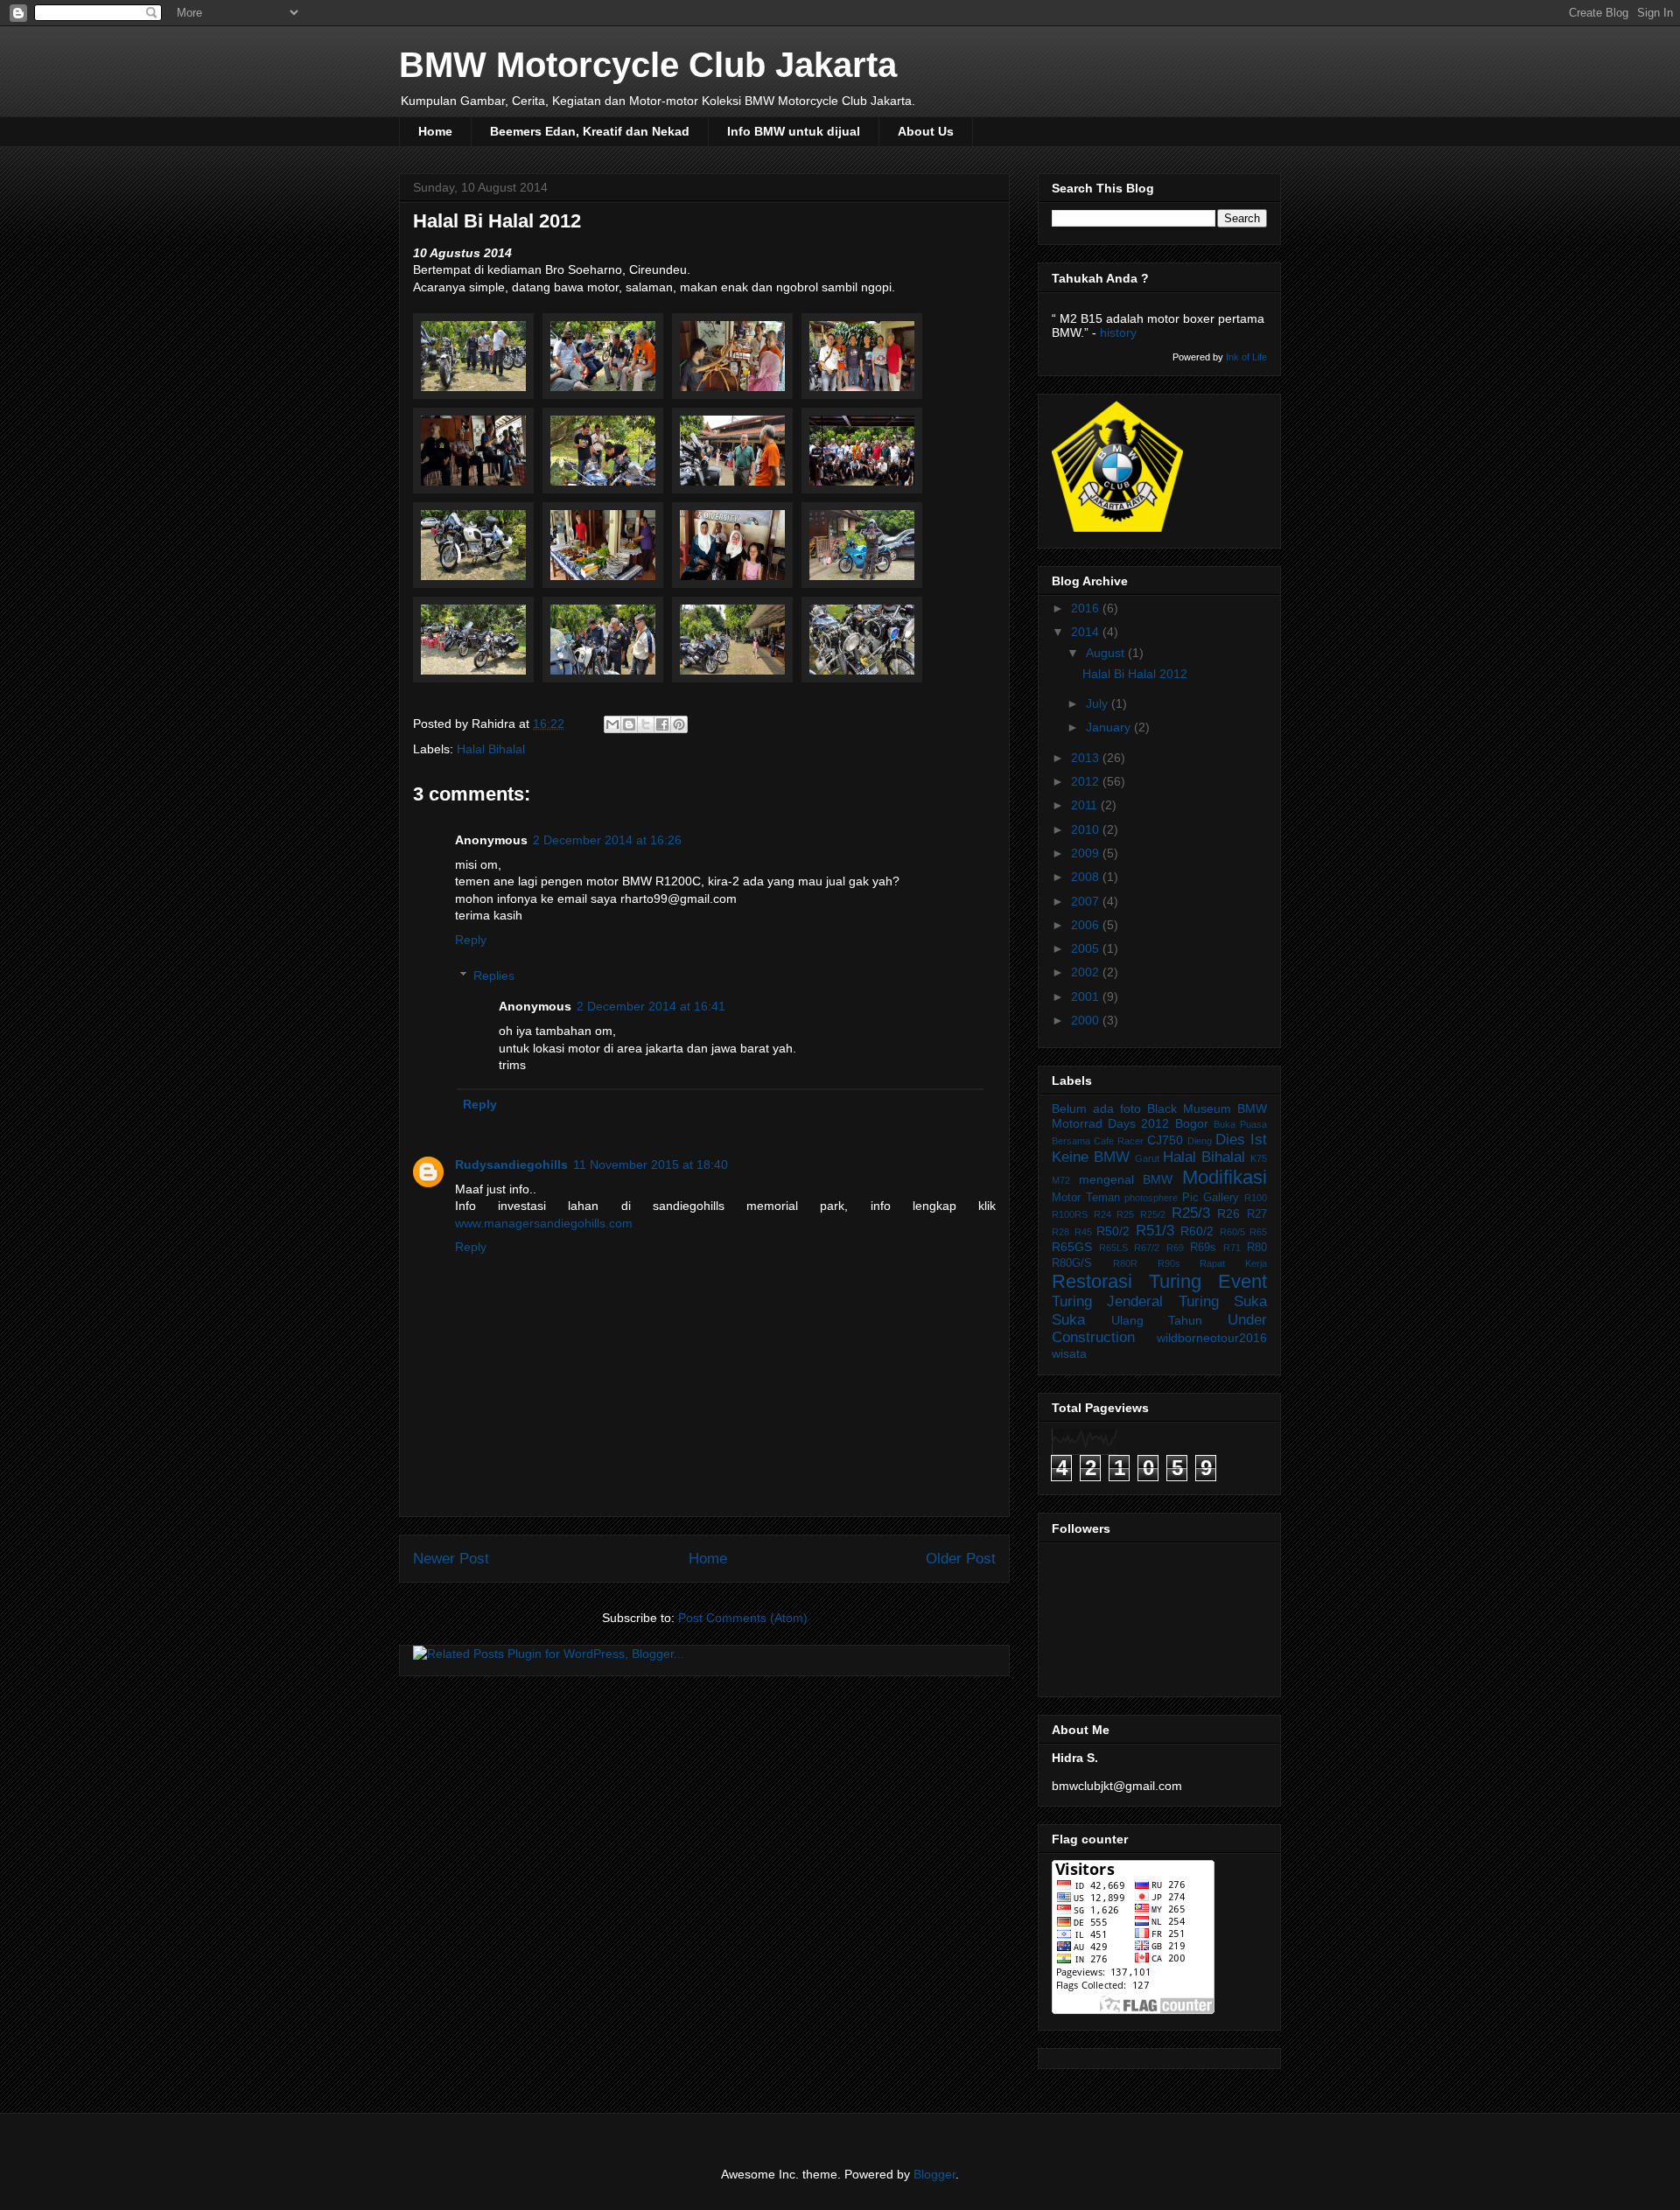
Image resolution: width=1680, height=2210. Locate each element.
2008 (1087, 877)
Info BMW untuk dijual (794, 131)
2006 (1087, 925)
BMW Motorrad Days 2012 (1159, 1116)
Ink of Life (1246, 357)
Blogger (934, 2174)
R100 (1256, 1198)
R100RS (1070, 1214)
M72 (1061, 1180)
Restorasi (1092, 1281)
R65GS (1072, 1247)
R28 (1060, 1232)
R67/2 (1147, 1248)
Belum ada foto (1096, 1108)
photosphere (1151, 1198)
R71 (1232, 1248)
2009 (1087, 853)
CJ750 (1165, 1140)
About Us (926, 131)
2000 (1087, 1020)
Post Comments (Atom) (743, 1618)
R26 (1228, 1213)
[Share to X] (646, 724)
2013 (1087, 758)
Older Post (961, 1559)
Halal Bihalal (491, 749)
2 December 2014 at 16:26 (607, 840)
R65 (1258, 1232)
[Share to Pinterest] (679, 724)
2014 (1087, 632)
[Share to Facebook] (662, 724)
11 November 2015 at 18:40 (651, 1164)
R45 (1083, 1232)
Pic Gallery (1211, 1198)
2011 (1086, 805)
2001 (1087, 997)
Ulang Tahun (1157, 1320)
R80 (1257, 1248)
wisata (1069, 1353)
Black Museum (1189, 1108)
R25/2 (1153, 1214)
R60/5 (1232, 1232)
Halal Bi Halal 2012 (1135, 674)
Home (435, 131)
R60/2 (1197, 1231)
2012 (1087, 781)
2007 (1087, 901)
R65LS (1113, 1248)
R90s (1169, 1263)
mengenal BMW (1126, 1179)
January (1110, 727)
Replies (494, 976)
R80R (1125, 1263)
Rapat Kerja (1233, 1263)
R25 (1125, 1214)
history (1118, 332)
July (1099, 703)
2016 (1087, 608)
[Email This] (612, 724)
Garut (1147, 1158)
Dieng (1200, 1141)
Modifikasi (1225, 1177)
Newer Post (451, 1559)
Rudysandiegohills (511, 1164)
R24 (1102, 1214)
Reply (471, 940)
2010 (1087, 829)
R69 (1175, 1248)
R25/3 (1191, 1213)
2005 (1087, 948)
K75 (1259, 1158)
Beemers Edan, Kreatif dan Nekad (590, 131)
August (1107, 653)
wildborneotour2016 (1212, 1338)
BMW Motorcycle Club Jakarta (648, 65)
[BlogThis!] (629, 724)
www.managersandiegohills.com (544, 1223)
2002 (1087, 972)
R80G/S (1072, 1263)
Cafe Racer (1119, 1141)
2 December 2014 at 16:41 (651, 1006)
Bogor (1192, 1123)
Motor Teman (1086, 1198)
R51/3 (1155, 1231)
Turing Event (1208, 1281)
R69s (1203, 1248)
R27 (1257, 1214)
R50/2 (1113, 1231)
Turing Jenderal (1107, 1301)
